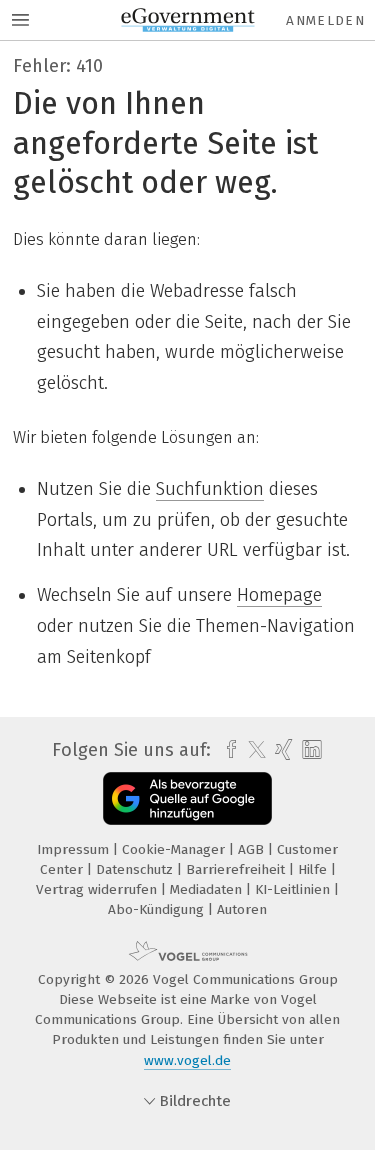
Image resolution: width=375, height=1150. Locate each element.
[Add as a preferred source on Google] (187, 798)
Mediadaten (208, 889)
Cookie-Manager (175, 849)
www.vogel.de (187, 1060)
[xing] (281, 750)
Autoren (242, 909)
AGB (253, 849)
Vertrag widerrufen (98, 889)
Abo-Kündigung (158, 909)
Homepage (279, 595)
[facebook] (226, 750)
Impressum (75, 849)
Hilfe (314, 869)
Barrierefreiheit (237, 869)
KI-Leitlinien (294, 889)
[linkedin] (309, 750)
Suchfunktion (210, 489)
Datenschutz (136, 869)
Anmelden (325, 20)
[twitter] (252, 750)
